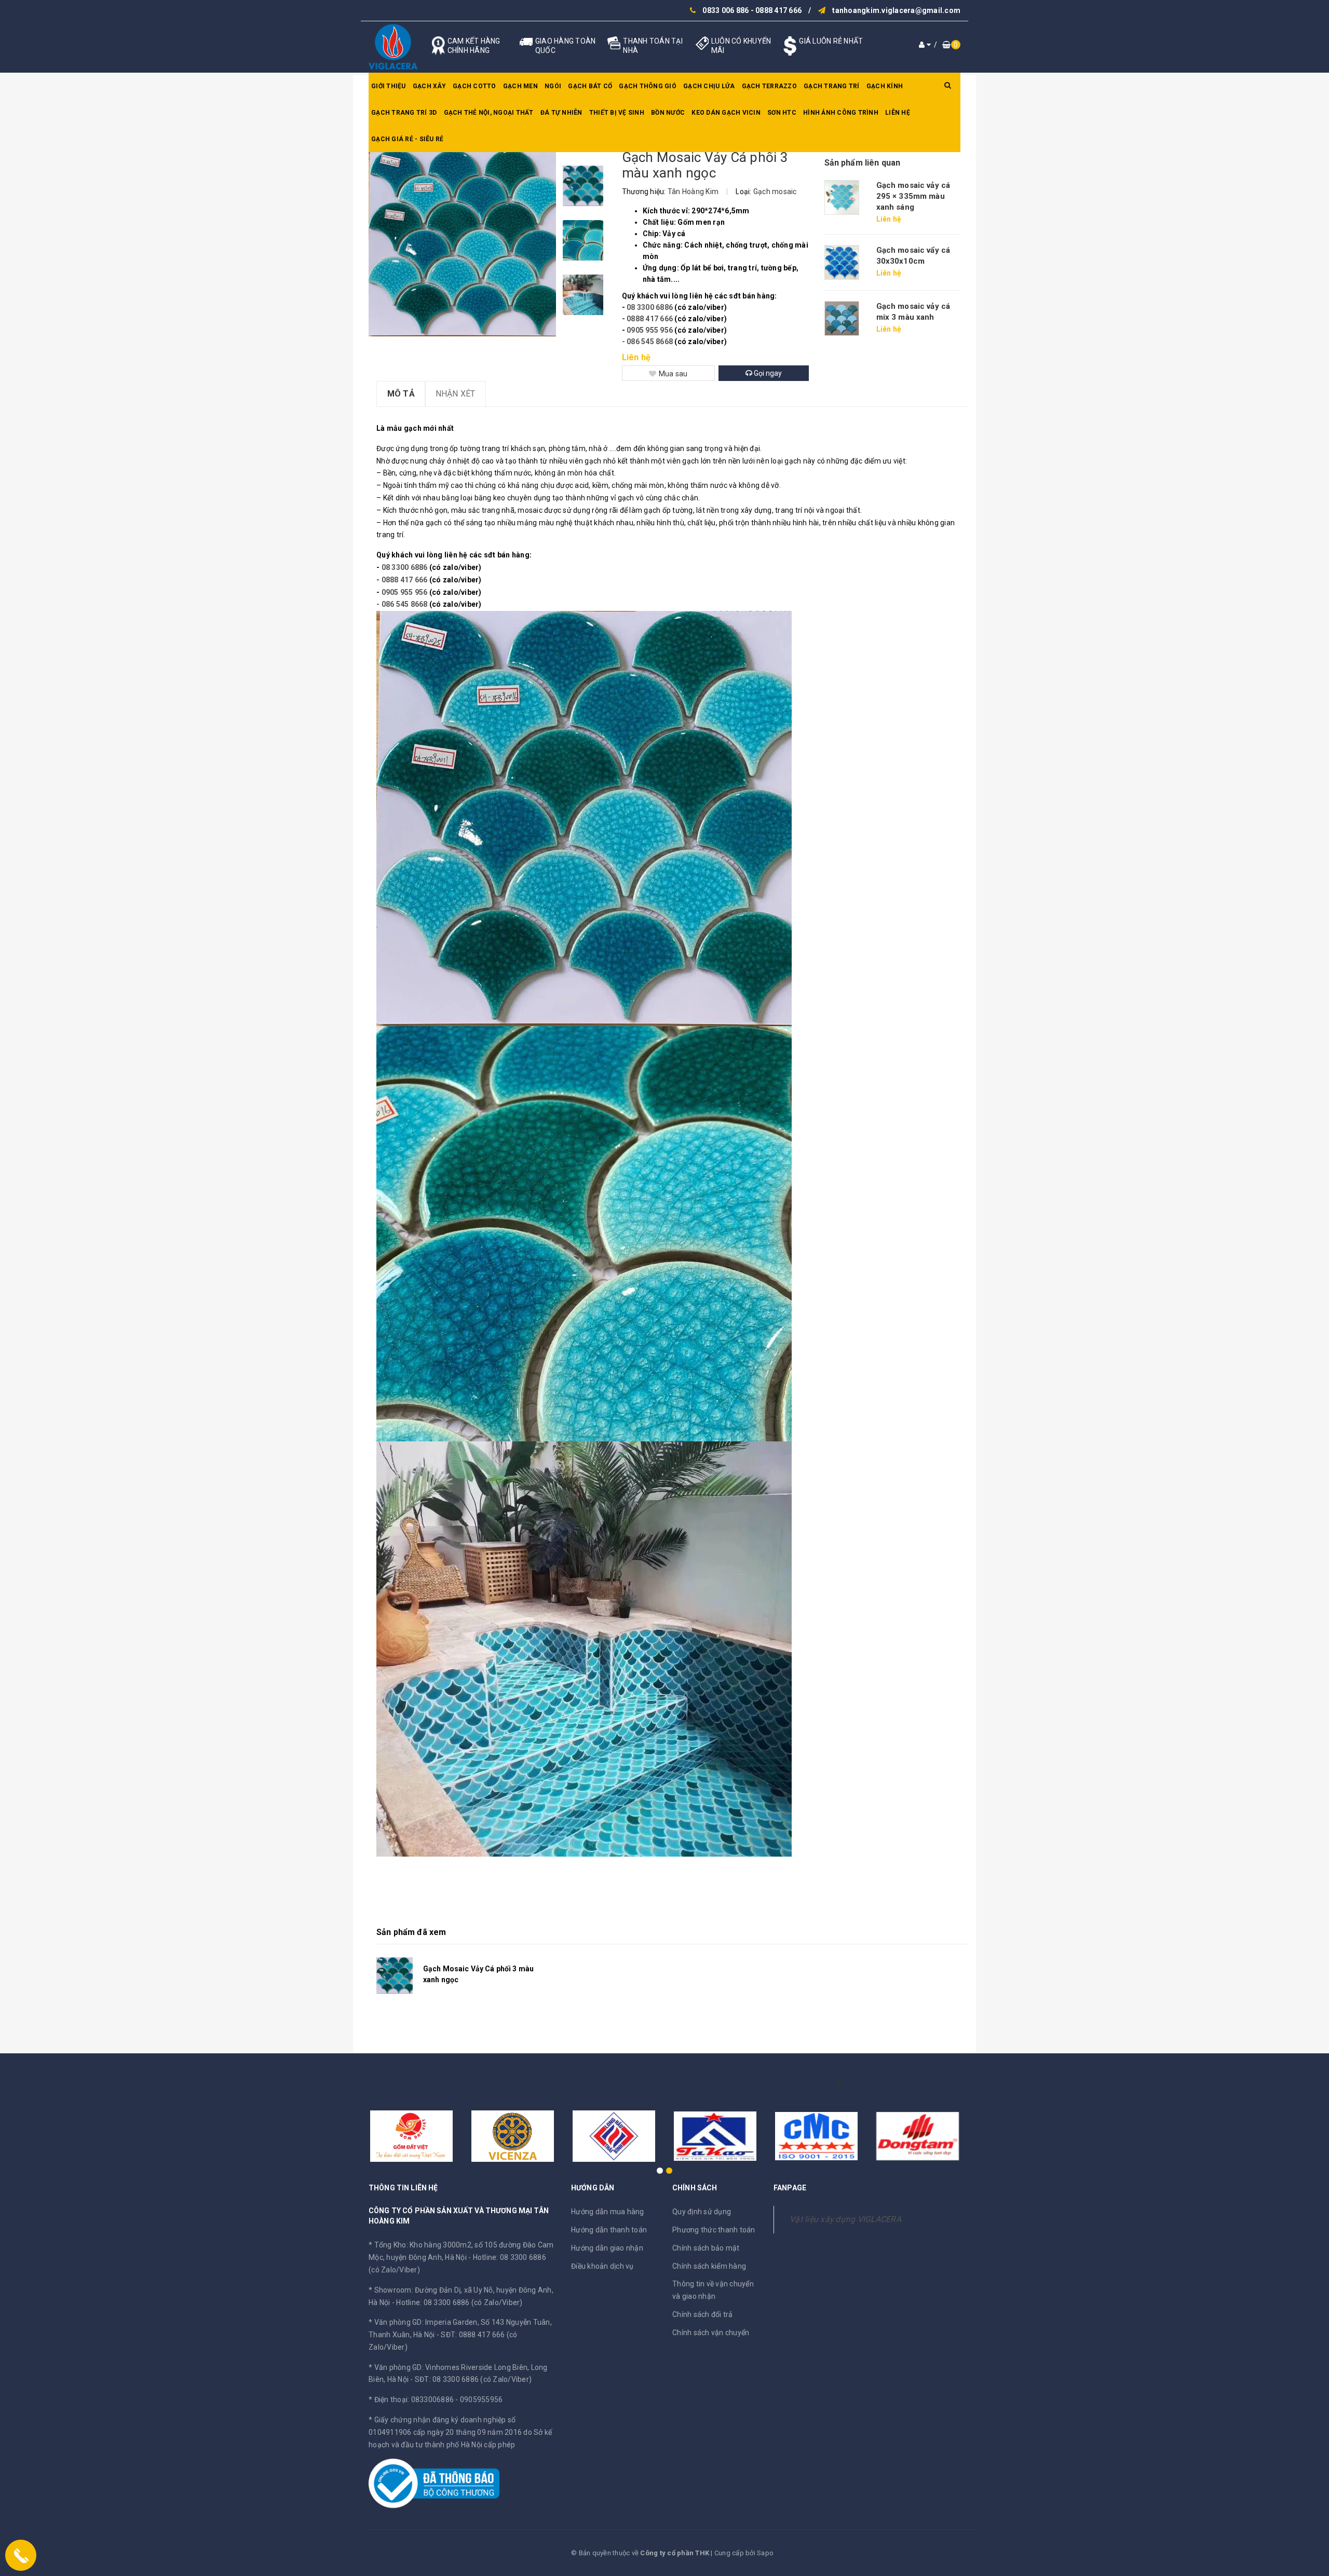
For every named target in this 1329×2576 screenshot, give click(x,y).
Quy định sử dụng (702, 2212)
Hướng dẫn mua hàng (608, 2212)
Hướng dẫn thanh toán (609, 2230)
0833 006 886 (725, 10)
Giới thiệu (389, 86)
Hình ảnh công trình (841, 113)
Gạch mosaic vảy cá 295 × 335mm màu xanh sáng (913, 196)
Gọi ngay (767, 373)
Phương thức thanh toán (714, 2230)
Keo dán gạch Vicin (726, 113)
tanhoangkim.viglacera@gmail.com (896, 10)
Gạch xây (429, 86)
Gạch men (520, 86)
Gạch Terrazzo (769, 86)
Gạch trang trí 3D (404, 113)
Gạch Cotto (474, 86)
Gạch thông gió (648, 86)
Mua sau (673, 374)
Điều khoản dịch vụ (602, 2266)
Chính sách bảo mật (706, 2248)
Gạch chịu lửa (709, 86)
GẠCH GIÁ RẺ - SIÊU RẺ (407, 139)
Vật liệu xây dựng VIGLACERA (845, 2219)
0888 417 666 (778, 10)
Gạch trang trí (832, 86)
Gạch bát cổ (590, 86)
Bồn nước (668, 113)
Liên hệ (898, 113)
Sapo (765, 2553)
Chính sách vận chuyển (711, 2333)
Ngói (553, 86)
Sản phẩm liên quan (863, 163)
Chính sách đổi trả (703, 2314)
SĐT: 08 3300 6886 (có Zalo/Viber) (473, 2379)
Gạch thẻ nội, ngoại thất (489, 113)
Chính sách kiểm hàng (709, 2266)
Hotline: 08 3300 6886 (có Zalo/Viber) (459, 2302)
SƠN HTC (782, 113)
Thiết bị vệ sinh (617, 113)
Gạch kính (885, 86)
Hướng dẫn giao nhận (607, 2248)
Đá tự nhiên (561, 113)
